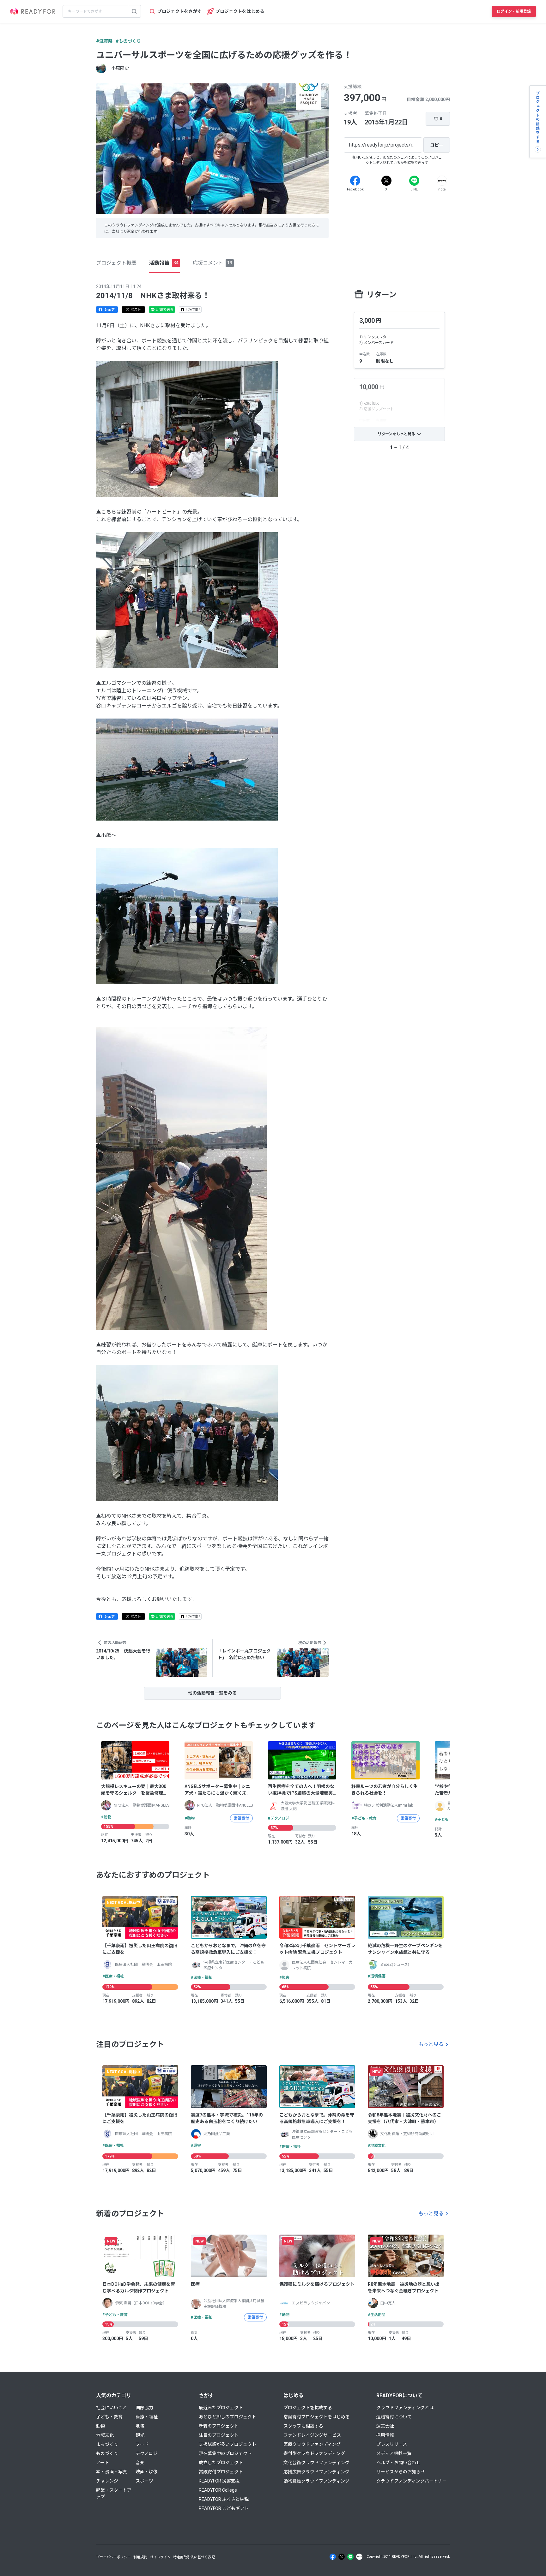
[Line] (414, 181)
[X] (386, 181)
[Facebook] (355, 181)
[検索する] (134, 11)
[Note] (442, 181)
